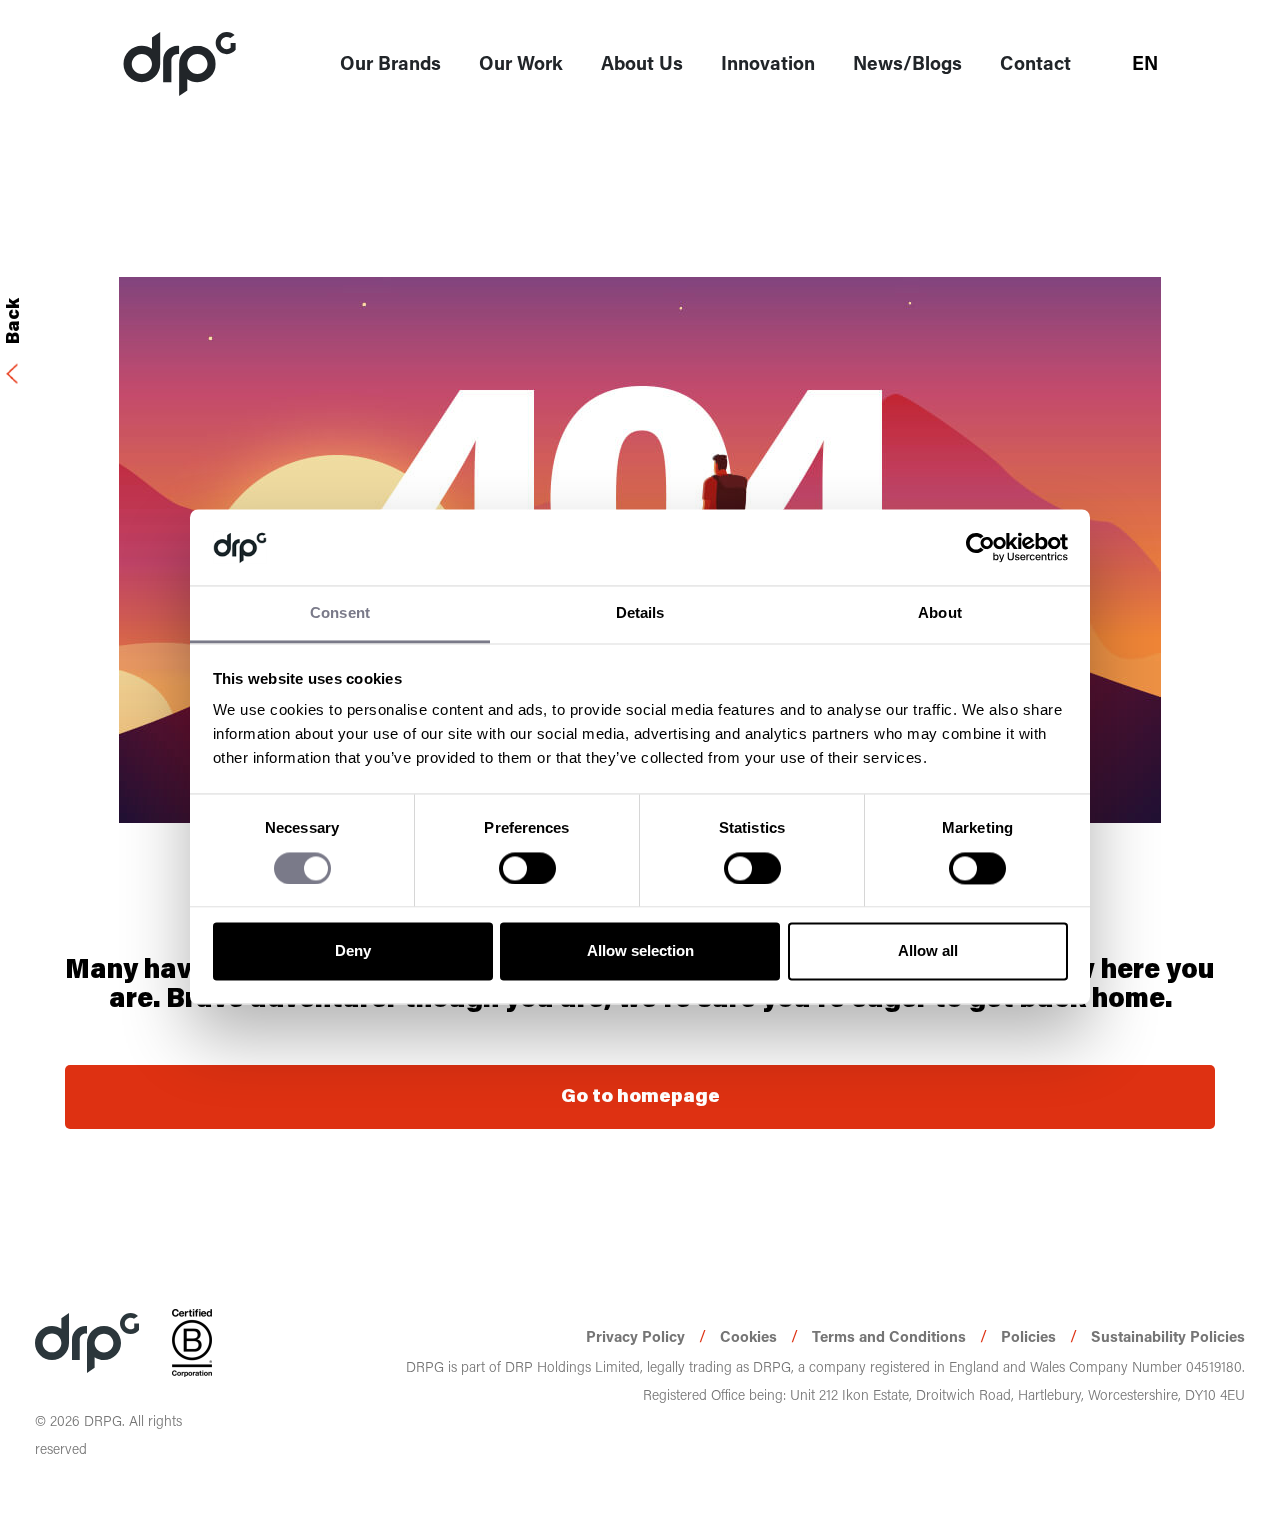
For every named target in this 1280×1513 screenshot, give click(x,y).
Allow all (928, 951)
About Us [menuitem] (642, 62)
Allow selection (640, 951)
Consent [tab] (340, 613)
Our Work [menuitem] (521, 62)
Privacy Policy (637, 1336)
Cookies (750, 1336)
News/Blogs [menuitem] (907, 62)
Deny (353, 951)
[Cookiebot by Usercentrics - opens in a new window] (980, 547)
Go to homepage (640, 1097)
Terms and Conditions (891, 1336)
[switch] (527, 868)
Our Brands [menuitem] (390, 62)
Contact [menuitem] (1035, 62)
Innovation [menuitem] (768, 62)
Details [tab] (640, 613)
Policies (1030, 1336)
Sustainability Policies (1168, 1336)
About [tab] (940, 613)
